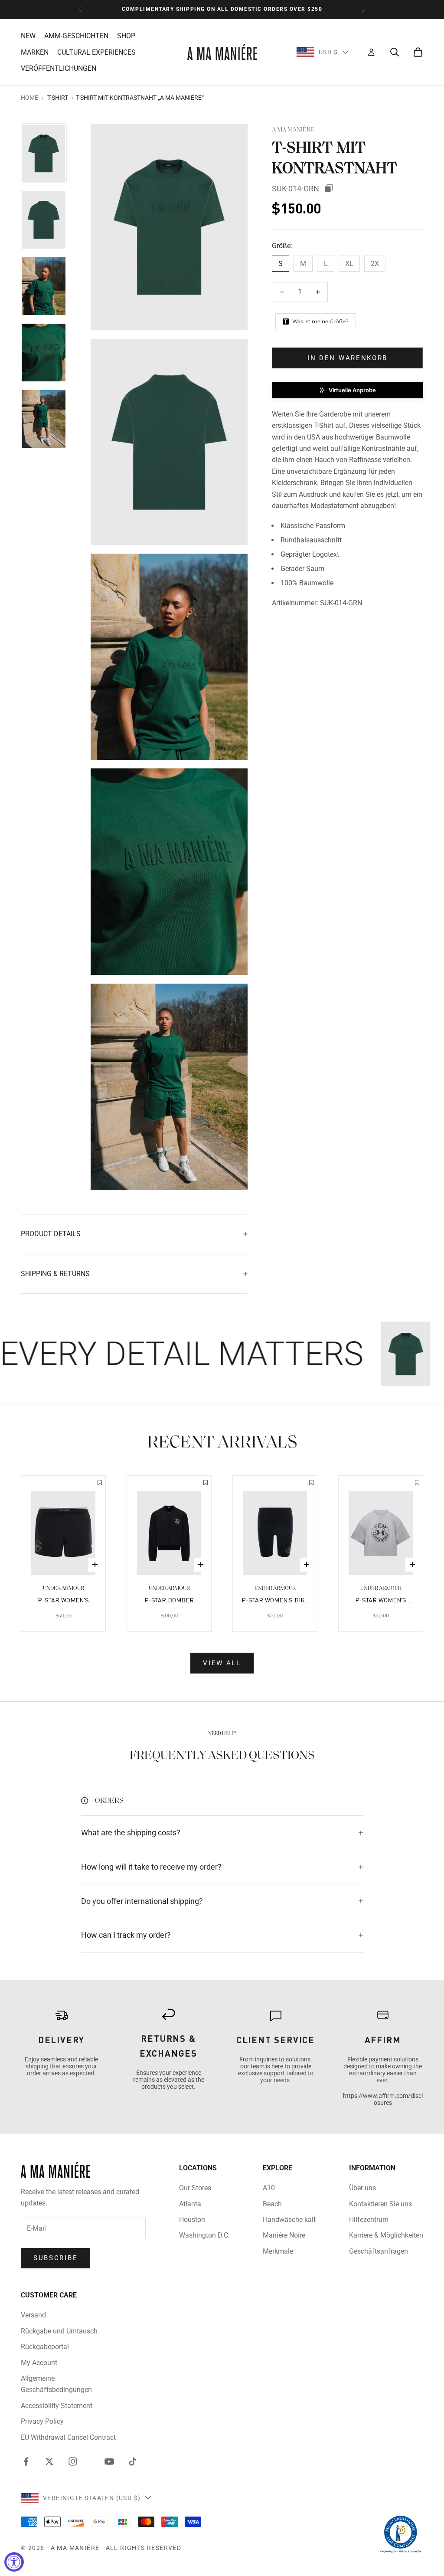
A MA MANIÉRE (293, 130)
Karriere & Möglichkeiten (386, 2235)
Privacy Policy (42, 2421)
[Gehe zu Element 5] (44, 419)
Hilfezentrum (369, 2220)
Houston (192, 2220)
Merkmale (278, 2251)
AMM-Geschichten (76, 36)
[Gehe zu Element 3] (44, 286)
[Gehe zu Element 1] (44, 153)
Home (29, 98)
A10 (269, 2188)
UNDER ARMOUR (64, 1588)
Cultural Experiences (96, 52)
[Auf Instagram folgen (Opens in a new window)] (73, 2461)
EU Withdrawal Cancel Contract (68, 2437)
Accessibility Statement (57, 2406)
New (28, 36)
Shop (126, 36)
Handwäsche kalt (289, 2220)
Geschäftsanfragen (379, 2251)
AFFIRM (383, 2040)
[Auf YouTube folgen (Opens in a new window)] (109, 2461)
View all (222, 1663)
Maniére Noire (284, 2235)
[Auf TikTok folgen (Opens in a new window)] (133, 2461)
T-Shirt (58, 98)
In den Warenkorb (348, 358)
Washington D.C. (204, 2235)
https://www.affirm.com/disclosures (383, 2099)
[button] (348, 390)
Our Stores (195, 2188)
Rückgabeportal (45, 2347)
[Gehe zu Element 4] (44, 353)
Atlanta (190, 2204)
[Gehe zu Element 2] (44, 220)
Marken (35, 52)
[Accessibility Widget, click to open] (14, 2562)
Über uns (362, 2188)
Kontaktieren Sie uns (380, 2204)
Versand (33, 2315)
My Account (39, 2363)
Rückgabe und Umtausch (59, 2331)
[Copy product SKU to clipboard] (329, 188)
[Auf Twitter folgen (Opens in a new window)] (49, 2461)
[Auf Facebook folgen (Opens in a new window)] (26, 2461)
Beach (272, 2204)
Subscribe (55, 2258)
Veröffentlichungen (59, 68)
